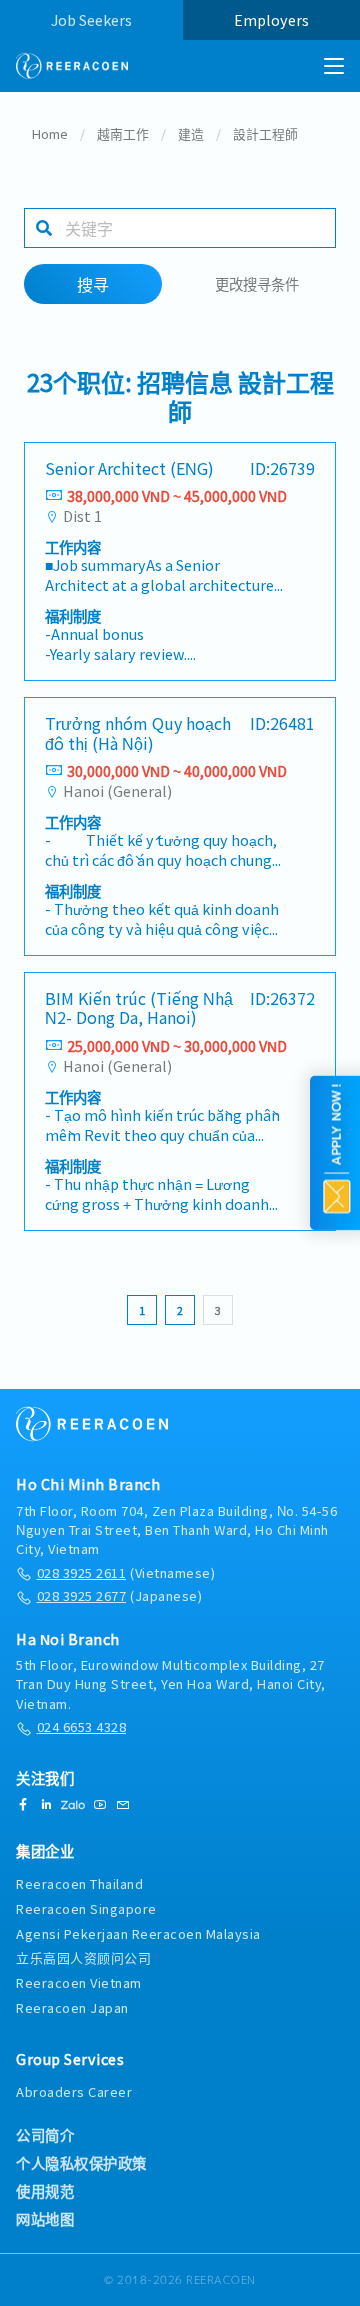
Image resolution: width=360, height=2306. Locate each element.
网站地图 (45, 2219)
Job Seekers (91, 19)
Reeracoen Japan (72, 2007)
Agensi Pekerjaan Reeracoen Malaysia (138, 1933)
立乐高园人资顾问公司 (83, 1957)
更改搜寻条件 (257, 283)
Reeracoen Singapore (86, 1908)
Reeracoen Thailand (79, 1883)
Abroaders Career (74, 2091)
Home (50, 133)
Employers (271, 19)
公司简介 (45, 2135)
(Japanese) (119, 1595)
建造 (191, 133)
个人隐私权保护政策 (81, 2163)
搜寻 (93, 284)
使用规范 (45, 2191)
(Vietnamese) (126, 1572)
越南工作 (123, 133)
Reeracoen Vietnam (79, 1982)
